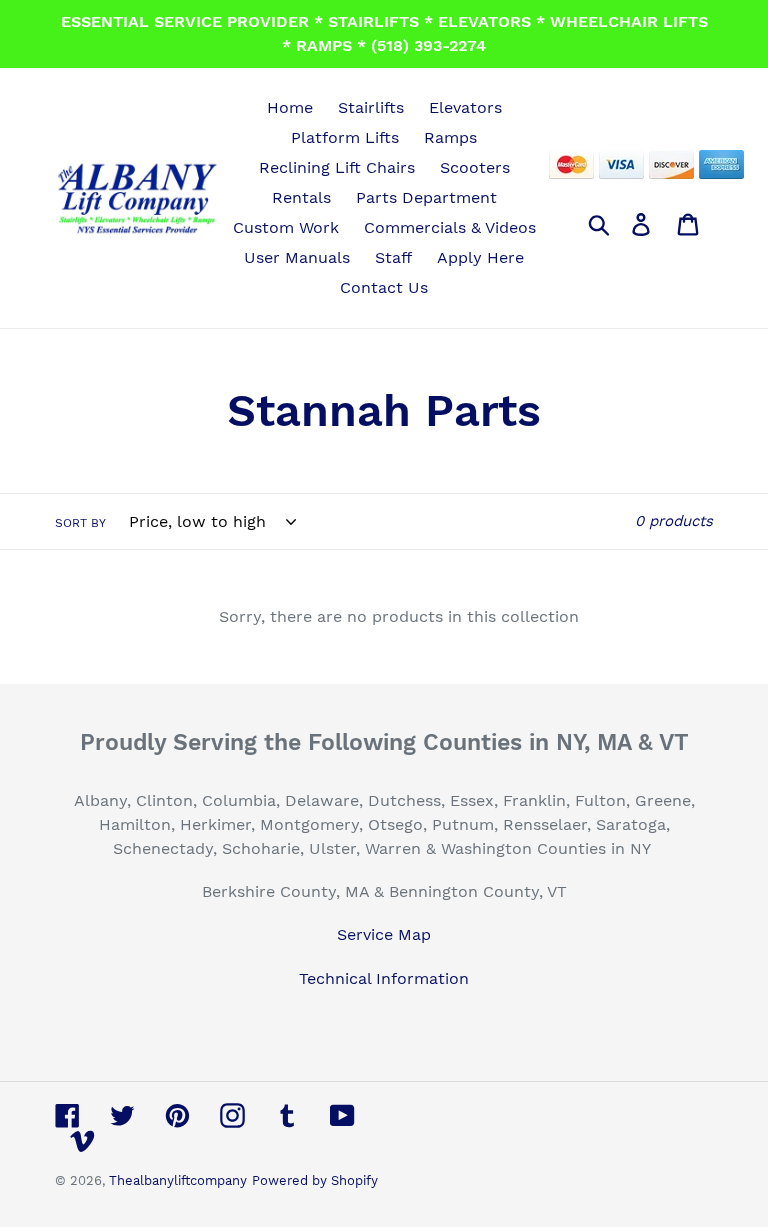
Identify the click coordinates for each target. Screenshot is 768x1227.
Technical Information (384, 978)
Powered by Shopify (315, 1180)
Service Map (384, 934)
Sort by (80, 523)
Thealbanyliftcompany (178, 1180)
